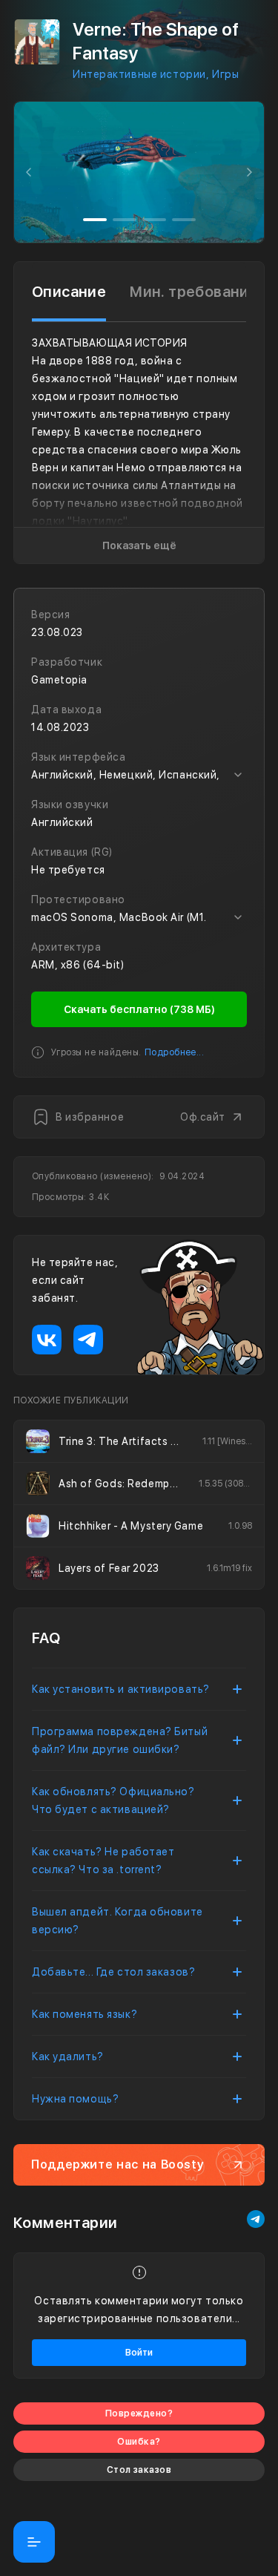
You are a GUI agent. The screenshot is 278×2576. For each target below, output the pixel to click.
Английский (62, 775)
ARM (43, 965)
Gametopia (59, 680)
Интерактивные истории (139, 74)
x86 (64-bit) (93, 965)
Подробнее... (175, 1052)
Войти (139, 2353)
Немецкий (126, 775)
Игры (225, 74)
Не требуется (68, 870)
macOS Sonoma (72, 917)
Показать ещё (139, 545)
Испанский (188, 775)
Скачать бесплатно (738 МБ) (139, 1009)
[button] (29, 172)
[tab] (69, 292)
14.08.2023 (60, 727)
